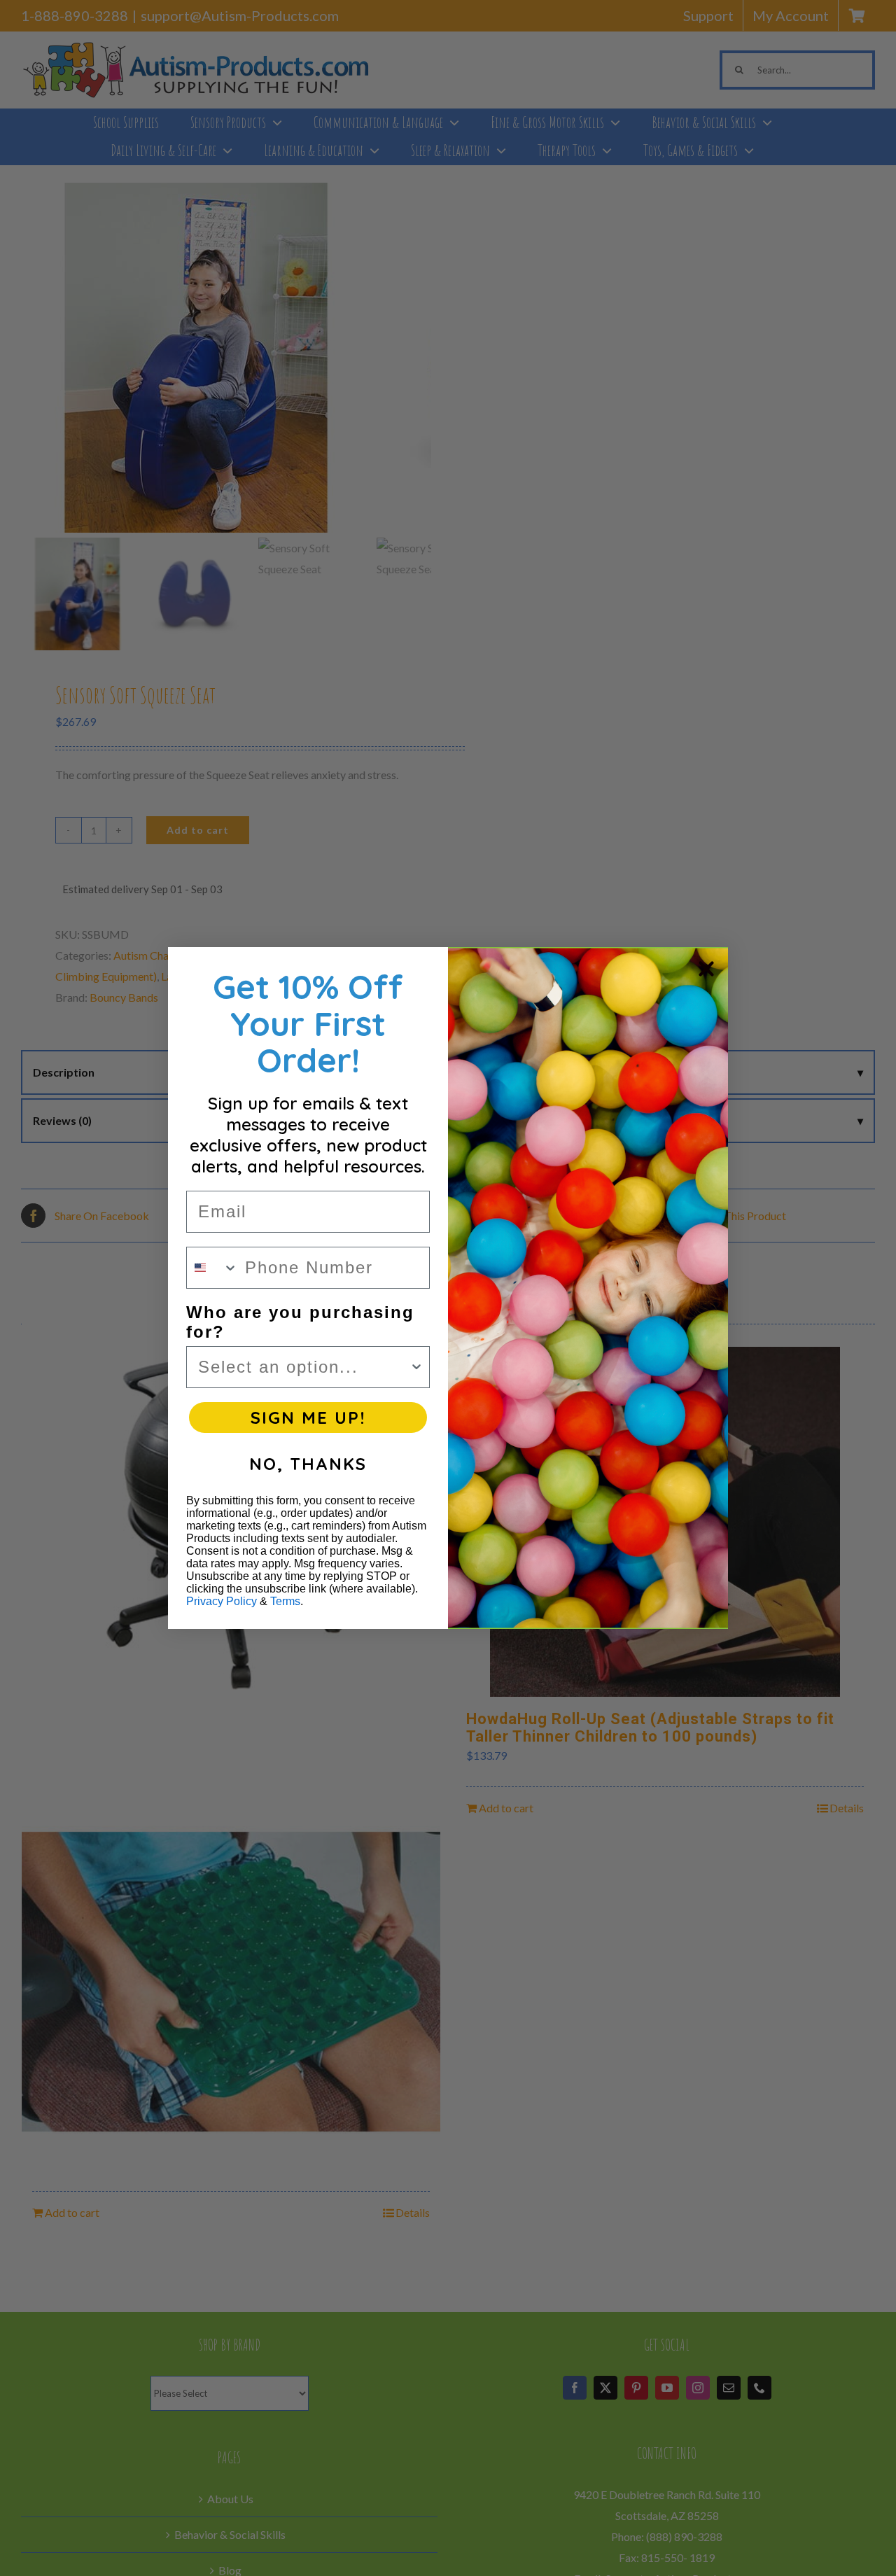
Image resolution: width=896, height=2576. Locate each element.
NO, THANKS (308, 1464)
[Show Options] (416, 1367)
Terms (285, 1601)
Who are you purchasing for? (300, 1322)
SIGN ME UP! (308, 1417)
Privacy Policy (222, 1601)
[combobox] (212, 1268)
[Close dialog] (706, 969)
